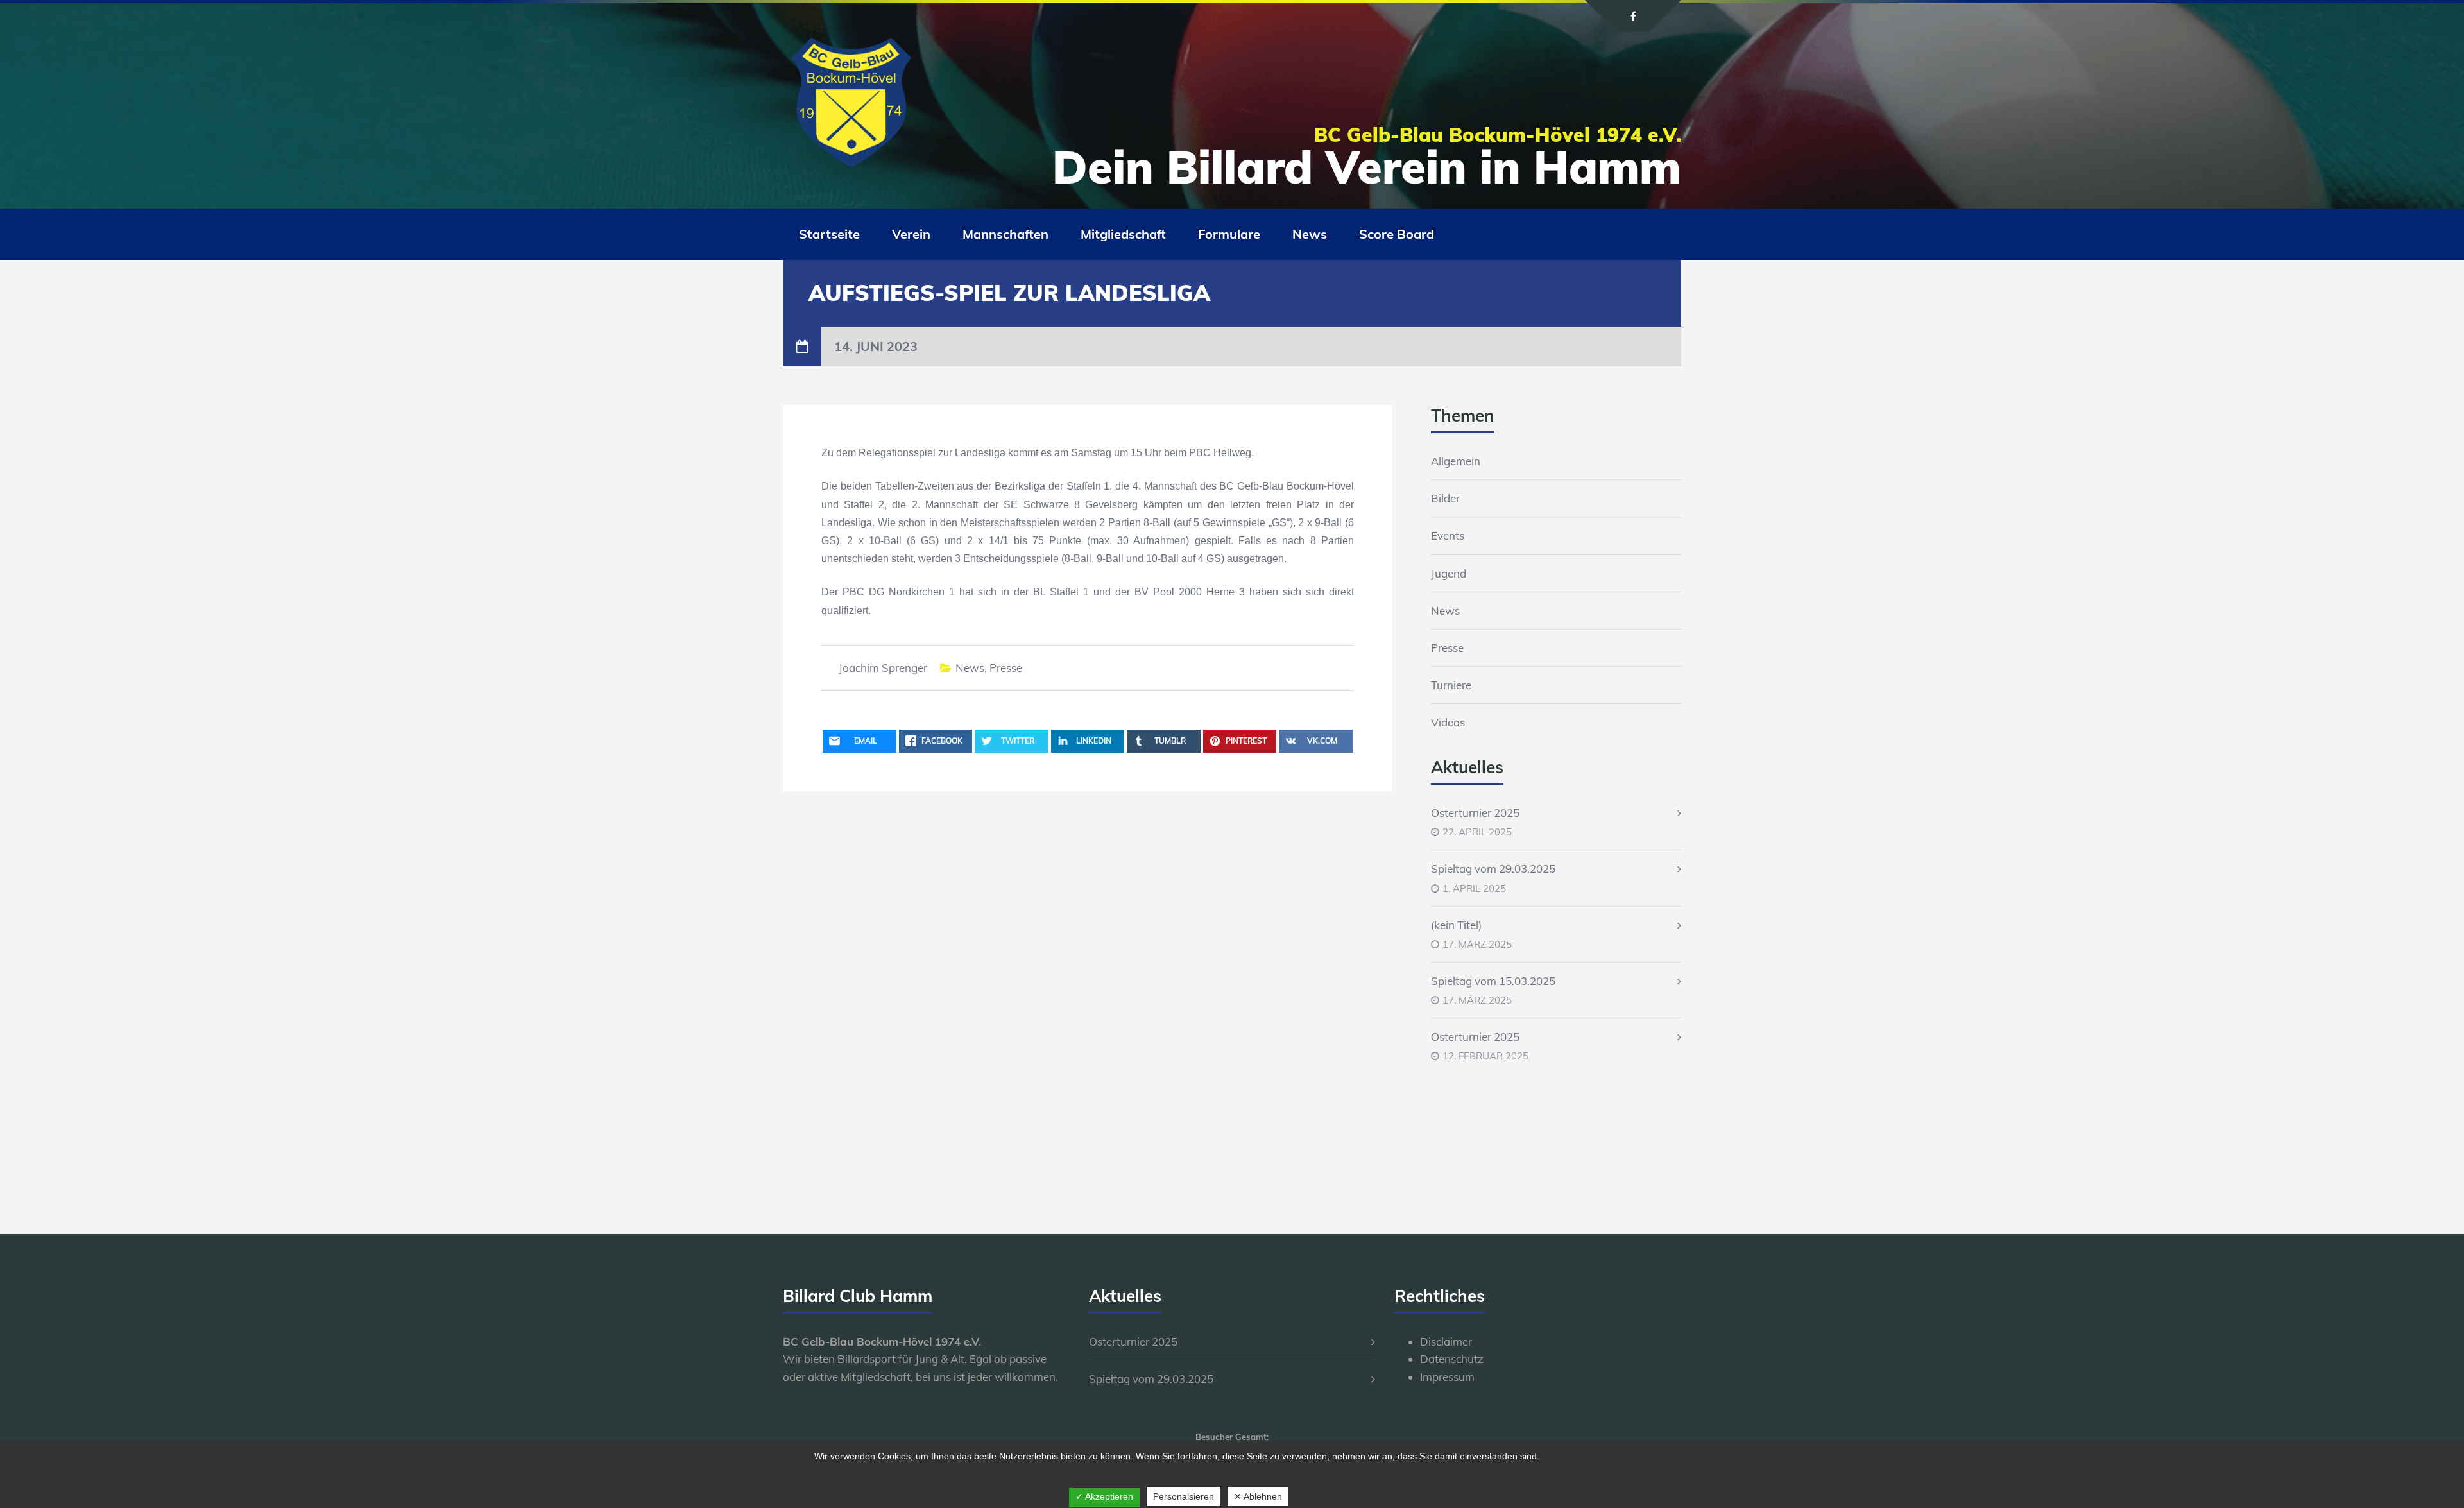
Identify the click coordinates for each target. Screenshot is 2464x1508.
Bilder (1445, 498)
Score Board (1397, 234)
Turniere (1451, 685)
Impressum (1447, 1377)
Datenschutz (1452, 1359)
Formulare (1229, 234)
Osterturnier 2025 (1475, 813)
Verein (911, 234)
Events (1448, 536)
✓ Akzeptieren (1104, 1496)
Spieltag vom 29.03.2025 (1493, 869)
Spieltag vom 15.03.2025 (1493, 981)
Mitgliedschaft (1123, 234)
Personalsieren (1184, 1496)
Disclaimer (1446, 1341)
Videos (1448, 722)
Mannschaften (1005, 234)
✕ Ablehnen (1258, 1496)
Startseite (829, 234)
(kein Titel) (1456, 925)
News (1310, 234)
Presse (1006, 668)
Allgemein (1456, 461)
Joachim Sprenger (883, 668)
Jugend (1449, 573)
